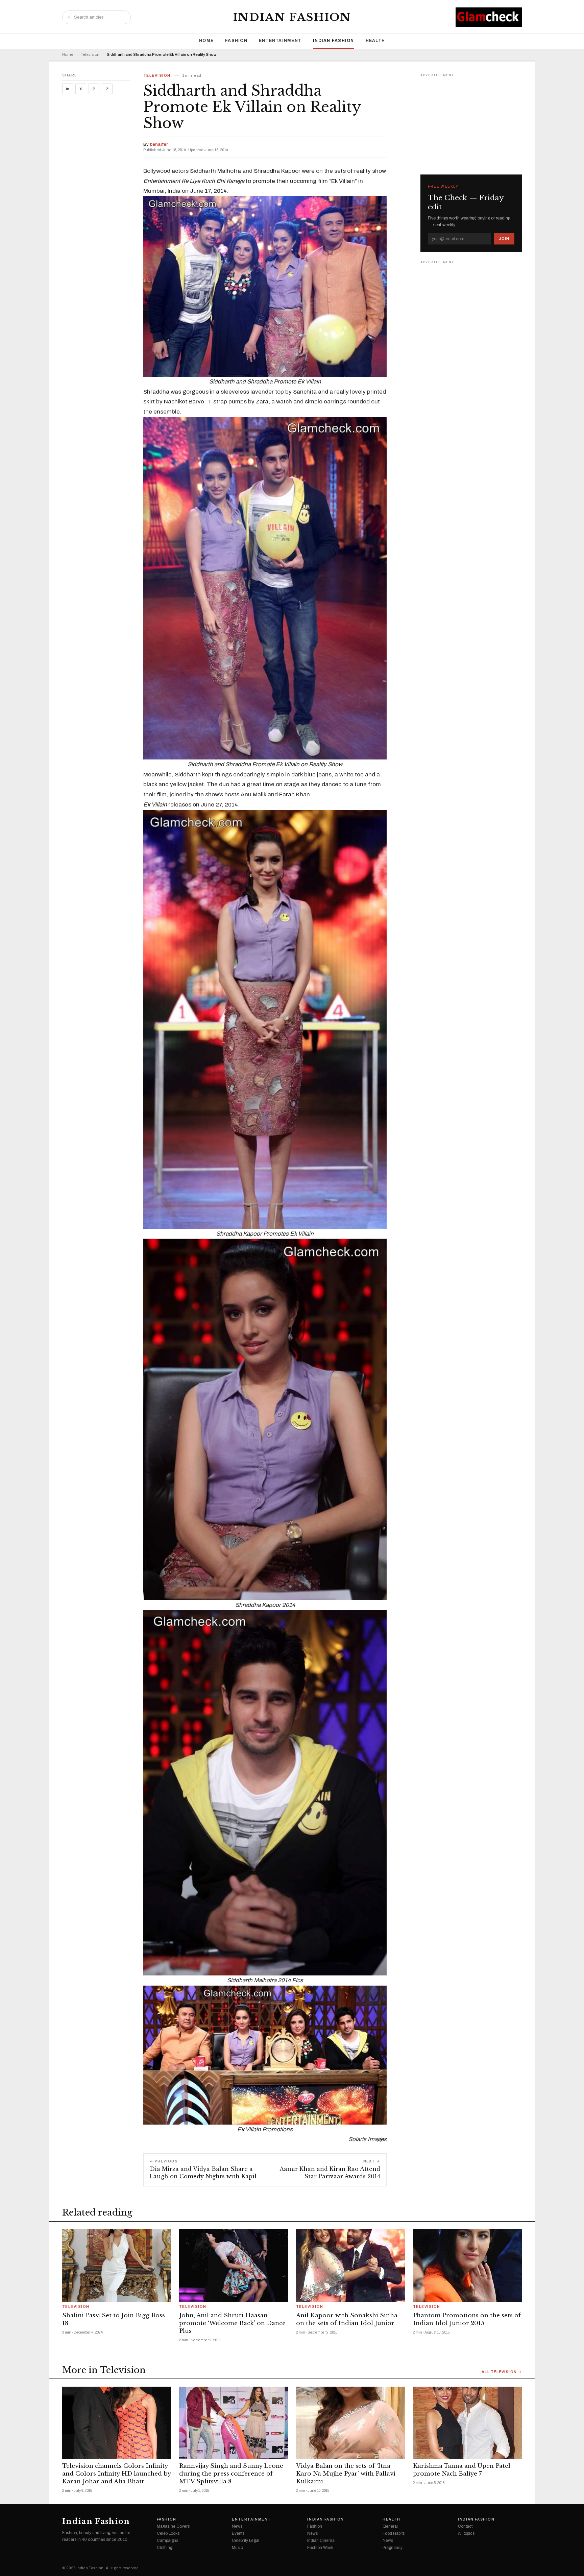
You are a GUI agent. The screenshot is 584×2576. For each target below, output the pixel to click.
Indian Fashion (292, 17)
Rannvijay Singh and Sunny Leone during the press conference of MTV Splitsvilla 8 (231, 2474)
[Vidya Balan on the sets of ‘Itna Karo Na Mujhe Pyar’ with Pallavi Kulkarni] (350, 2423)
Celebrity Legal (246, 2540)
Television (90, 55)
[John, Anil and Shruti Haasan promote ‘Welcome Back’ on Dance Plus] (234, 2265)
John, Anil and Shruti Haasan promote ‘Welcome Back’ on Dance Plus (232, 2323)
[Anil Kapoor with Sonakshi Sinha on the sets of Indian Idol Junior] (350, 2265)
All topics (466, 2533)
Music (237, 2548)
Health (375, 41)
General (390, 2526)
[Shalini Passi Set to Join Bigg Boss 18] (117, 2265)
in (68, 89)
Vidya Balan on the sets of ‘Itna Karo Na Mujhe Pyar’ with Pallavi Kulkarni (346, 2474)
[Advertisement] (471, 121)
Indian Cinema (321, 2540)
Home (206, 41)
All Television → (502, 2372)
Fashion (236, 41)
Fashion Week (320, 2548)
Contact (465, 2526)
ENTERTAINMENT (280, 41)
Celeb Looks (168, 2533)
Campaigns (167, 2540)
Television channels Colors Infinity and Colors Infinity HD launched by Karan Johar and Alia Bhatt (116, 2474)
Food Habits (394, 2533)
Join (504, 238)
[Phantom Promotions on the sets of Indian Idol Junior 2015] (467, 2265)
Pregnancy (393, 2548)
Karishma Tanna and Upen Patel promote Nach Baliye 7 (462, 2470)
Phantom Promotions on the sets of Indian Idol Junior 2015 (467, 2319)
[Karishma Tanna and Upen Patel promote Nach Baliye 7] (467, 2423)
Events (238, 2533)
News (237, 2526)
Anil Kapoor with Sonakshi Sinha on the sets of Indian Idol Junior (347, 2319)
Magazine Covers (173, 2526)
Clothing (165, 2548)
